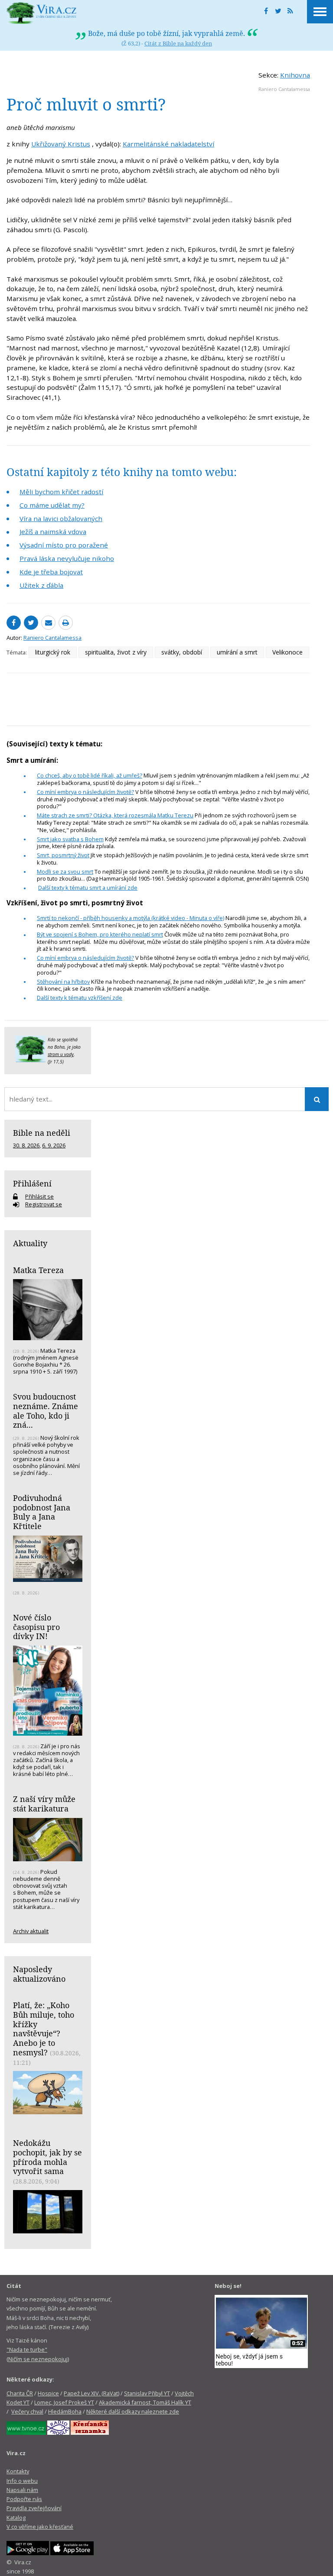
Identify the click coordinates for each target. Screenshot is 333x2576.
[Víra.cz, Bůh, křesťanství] (42, 13)
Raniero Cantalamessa (284, 89)
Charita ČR (20, 2393)
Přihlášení (32, 1183)
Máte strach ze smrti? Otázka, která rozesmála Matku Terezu (115, 815)
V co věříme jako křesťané (40, 2527)
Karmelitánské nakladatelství (168, 144)
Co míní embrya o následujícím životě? (85, 792)
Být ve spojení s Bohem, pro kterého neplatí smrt (100, 934)
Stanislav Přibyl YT (147, 2393)
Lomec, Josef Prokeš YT (64, 2402)
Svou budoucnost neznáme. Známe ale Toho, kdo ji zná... (46, 1411)
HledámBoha (65, 2411)
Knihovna (295, 75)
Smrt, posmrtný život (63, 855)
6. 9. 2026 (54, 1145)
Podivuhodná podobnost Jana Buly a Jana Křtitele (42, 1512)
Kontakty (18, 2471)
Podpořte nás (24, 2499)
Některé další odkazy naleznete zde (133, 2411)
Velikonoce (287, 652)
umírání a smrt (237, 652)
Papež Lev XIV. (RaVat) (91, 2393)
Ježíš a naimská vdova (53, 531)
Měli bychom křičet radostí (61, 492)
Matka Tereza (38, 1270)
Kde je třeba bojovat (51, 572)
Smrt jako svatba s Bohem (70, 839)
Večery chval (27, 2411)
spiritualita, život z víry (116, 652)
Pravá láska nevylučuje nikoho (67, 558)
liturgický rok (53, 652)
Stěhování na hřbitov (63, 982)
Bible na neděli (42, 1133)
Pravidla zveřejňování (34, 2508)
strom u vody (61, 1054)
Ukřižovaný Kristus (61, 144)
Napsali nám (22, 2490)
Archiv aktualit (31, 1931)
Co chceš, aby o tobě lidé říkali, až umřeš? (90, 775)
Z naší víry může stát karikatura (44, 1804)
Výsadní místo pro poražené (64, 545)
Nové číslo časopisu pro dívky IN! (36, 1627)
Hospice (48, 2393)
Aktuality (30, 1243)
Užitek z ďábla (41, 585)
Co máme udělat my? (52, 505)
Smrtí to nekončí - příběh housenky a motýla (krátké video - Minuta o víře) (131, 918)
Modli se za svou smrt (65, 872)
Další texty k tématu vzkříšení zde (80, 998)
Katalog (16, 2518)
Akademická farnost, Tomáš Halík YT (145, 2402)
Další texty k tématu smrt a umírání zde (88, 888)
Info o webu (22, 2481)
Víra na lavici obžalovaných (61, 518)
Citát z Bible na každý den (178, 43)
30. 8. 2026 (26, 1145)
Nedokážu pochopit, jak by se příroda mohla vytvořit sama (47, 2157)
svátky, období (182, 652)
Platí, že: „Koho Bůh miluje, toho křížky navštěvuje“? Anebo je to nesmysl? (44, 2029)
